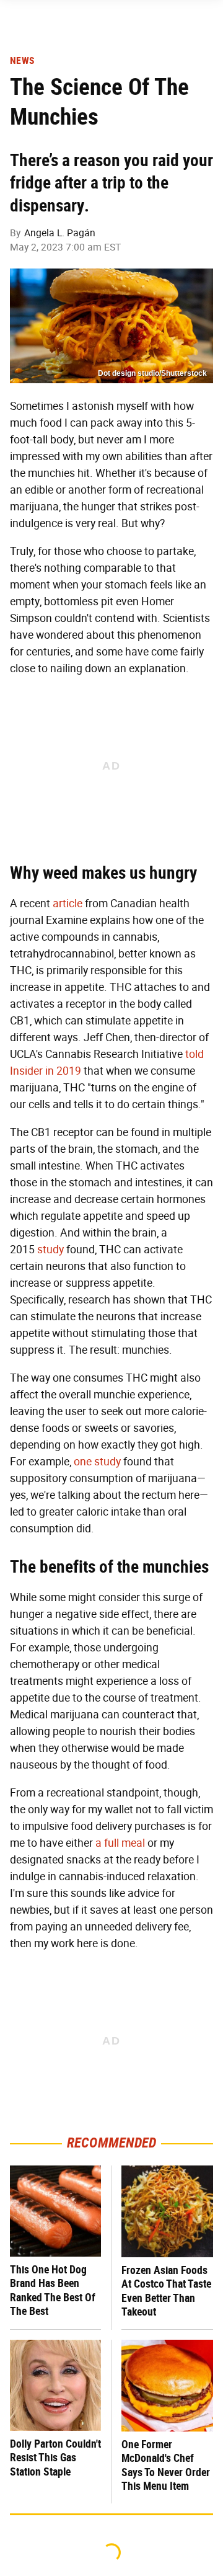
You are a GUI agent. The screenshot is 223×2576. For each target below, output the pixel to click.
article (68, 904)
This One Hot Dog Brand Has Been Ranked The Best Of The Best (53, 2290)
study (50, 1250)
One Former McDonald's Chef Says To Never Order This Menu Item (166, 2465)
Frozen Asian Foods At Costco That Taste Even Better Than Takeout (166, 2291)
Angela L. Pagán (60, 233)
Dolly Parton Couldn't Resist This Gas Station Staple (55, 2458)
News (22, 61)
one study (97, 1462)
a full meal (120, 1843)
